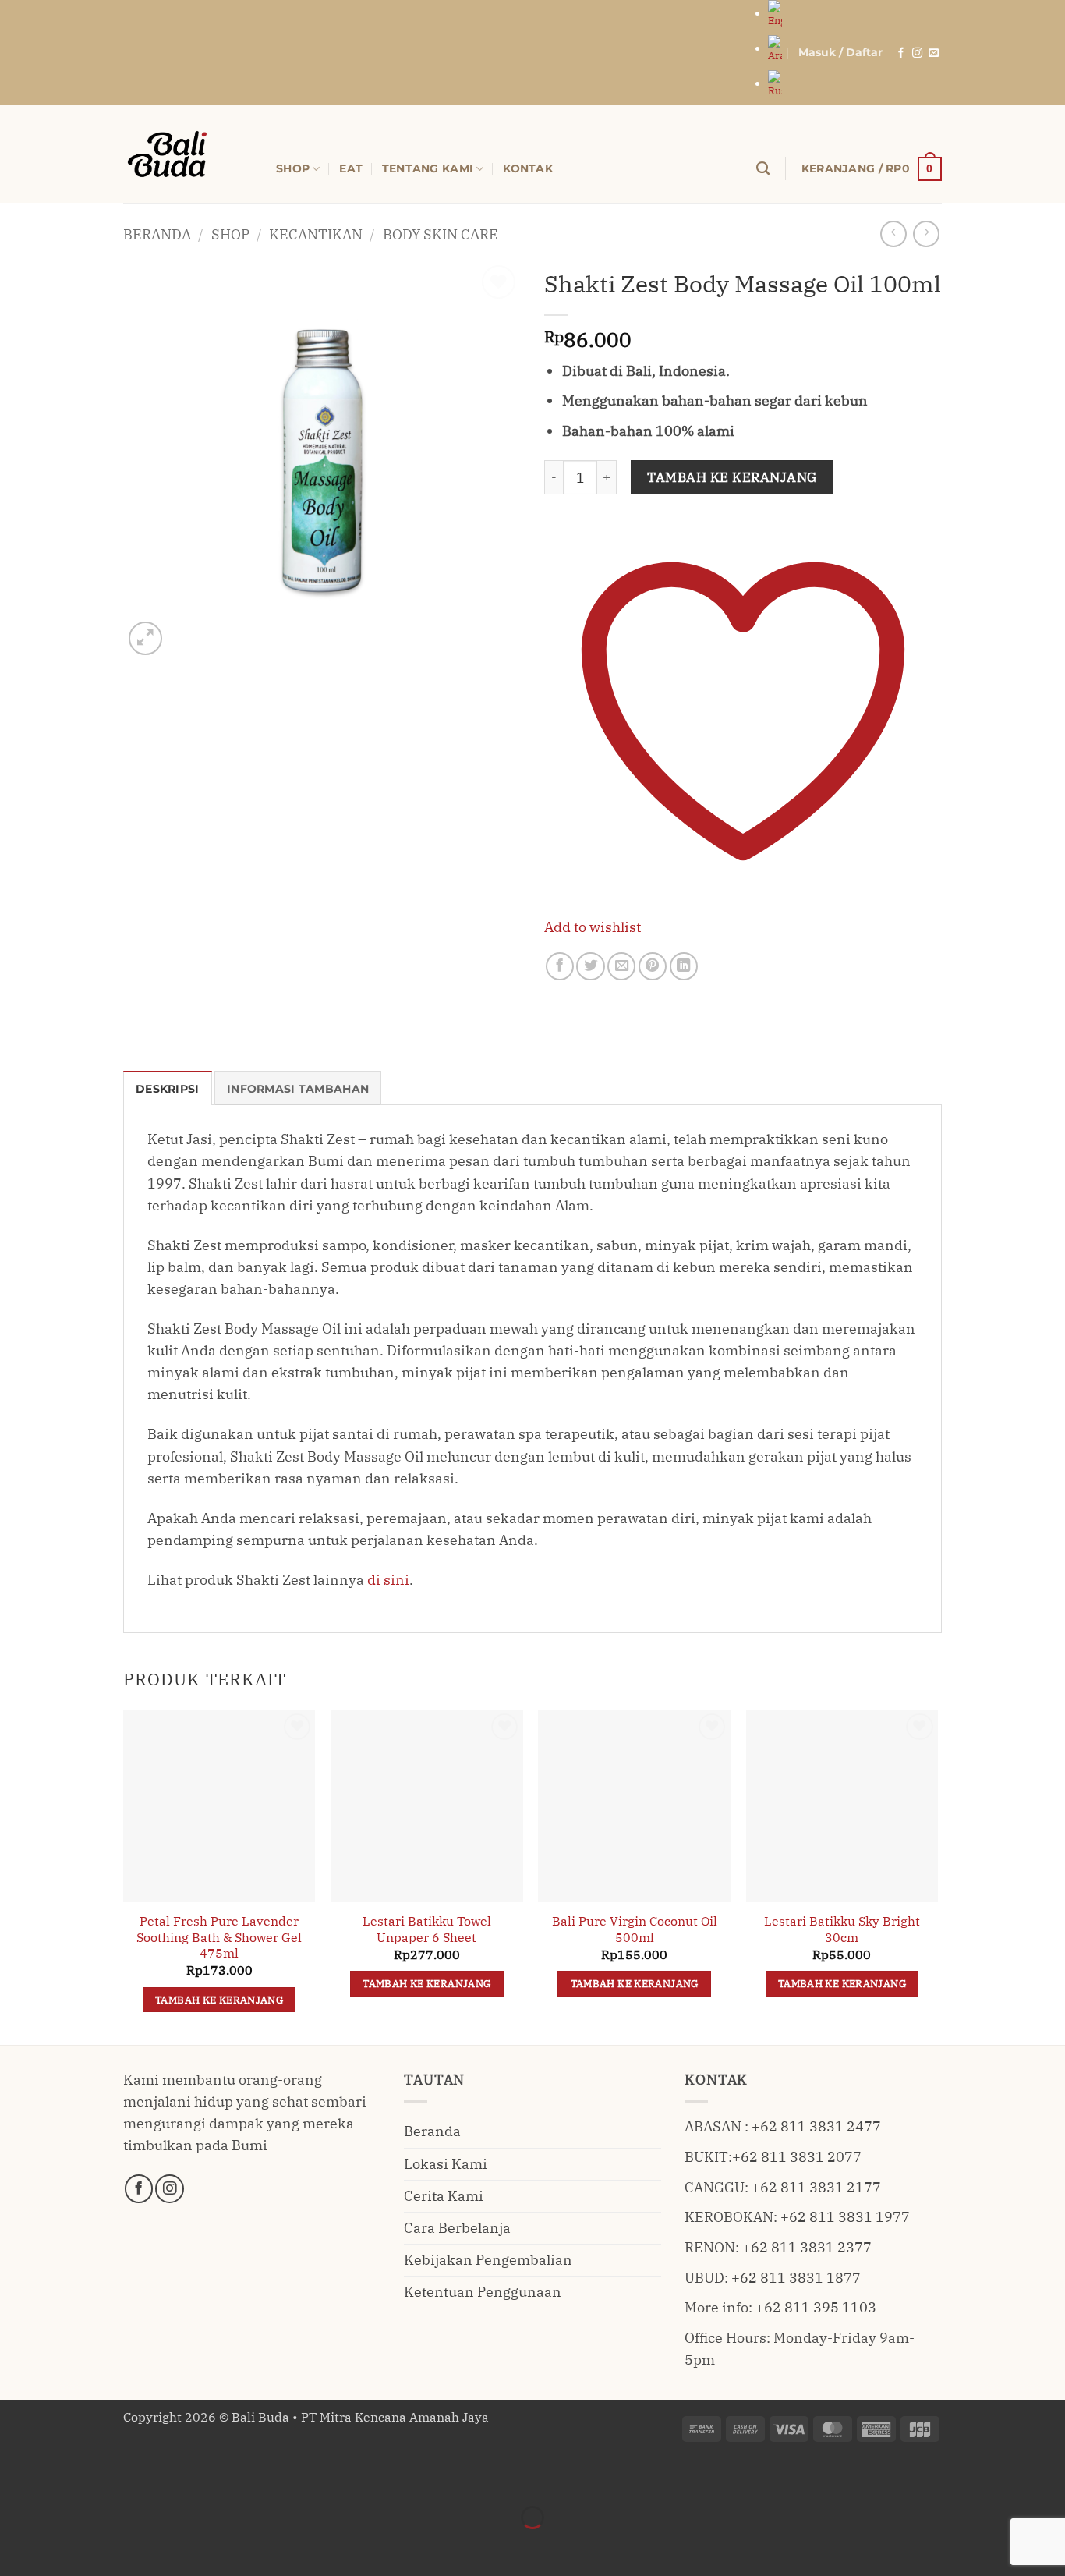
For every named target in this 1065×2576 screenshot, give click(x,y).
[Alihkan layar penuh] (67, 2477)
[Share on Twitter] (590, 966)
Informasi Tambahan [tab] (298, 1089)
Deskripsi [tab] (168, 1089)
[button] (840, 53)
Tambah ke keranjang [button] (219, 2000)
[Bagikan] (117, 2477)
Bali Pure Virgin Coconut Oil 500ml (635, 1929)
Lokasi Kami (446, 2164)
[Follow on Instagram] (917, 53)
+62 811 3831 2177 (816, 2187)
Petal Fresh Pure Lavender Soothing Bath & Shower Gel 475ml (219, 1937)
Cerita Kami (444, 2196)
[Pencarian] (763, 168)
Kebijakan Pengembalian (488, 2260)
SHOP (293, 168)
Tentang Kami (428, 168)
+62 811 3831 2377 (807, 2247)
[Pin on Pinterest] (653, 966)
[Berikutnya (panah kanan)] (67, 2546)
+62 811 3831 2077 (797, 2157)
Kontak (528, 168)
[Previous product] (926, 234)
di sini (388, 1580)
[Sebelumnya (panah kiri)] (17, 2546)
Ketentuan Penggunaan (483, 2292)
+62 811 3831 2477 (816, 2126)
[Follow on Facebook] (901, 53)
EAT (351, 168)
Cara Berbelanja (457, 2228)
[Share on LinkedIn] (684, 966)
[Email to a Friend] (621, 966)
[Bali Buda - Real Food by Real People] (188, 154)
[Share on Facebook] (560, 966)
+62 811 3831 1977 (845, 2217)
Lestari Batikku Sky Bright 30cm (842, 1929)
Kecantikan (316, 234)
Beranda (157, 234)
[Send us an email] (934, 53)
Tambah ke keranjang (732, 477)
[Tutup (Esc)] (166, 2477)
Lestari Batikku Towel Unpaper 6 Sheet (427, 1929)
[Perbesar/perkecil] (17, 2477)
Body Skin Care (441, 234)
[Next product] (893, 234)
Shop (230, 234)
